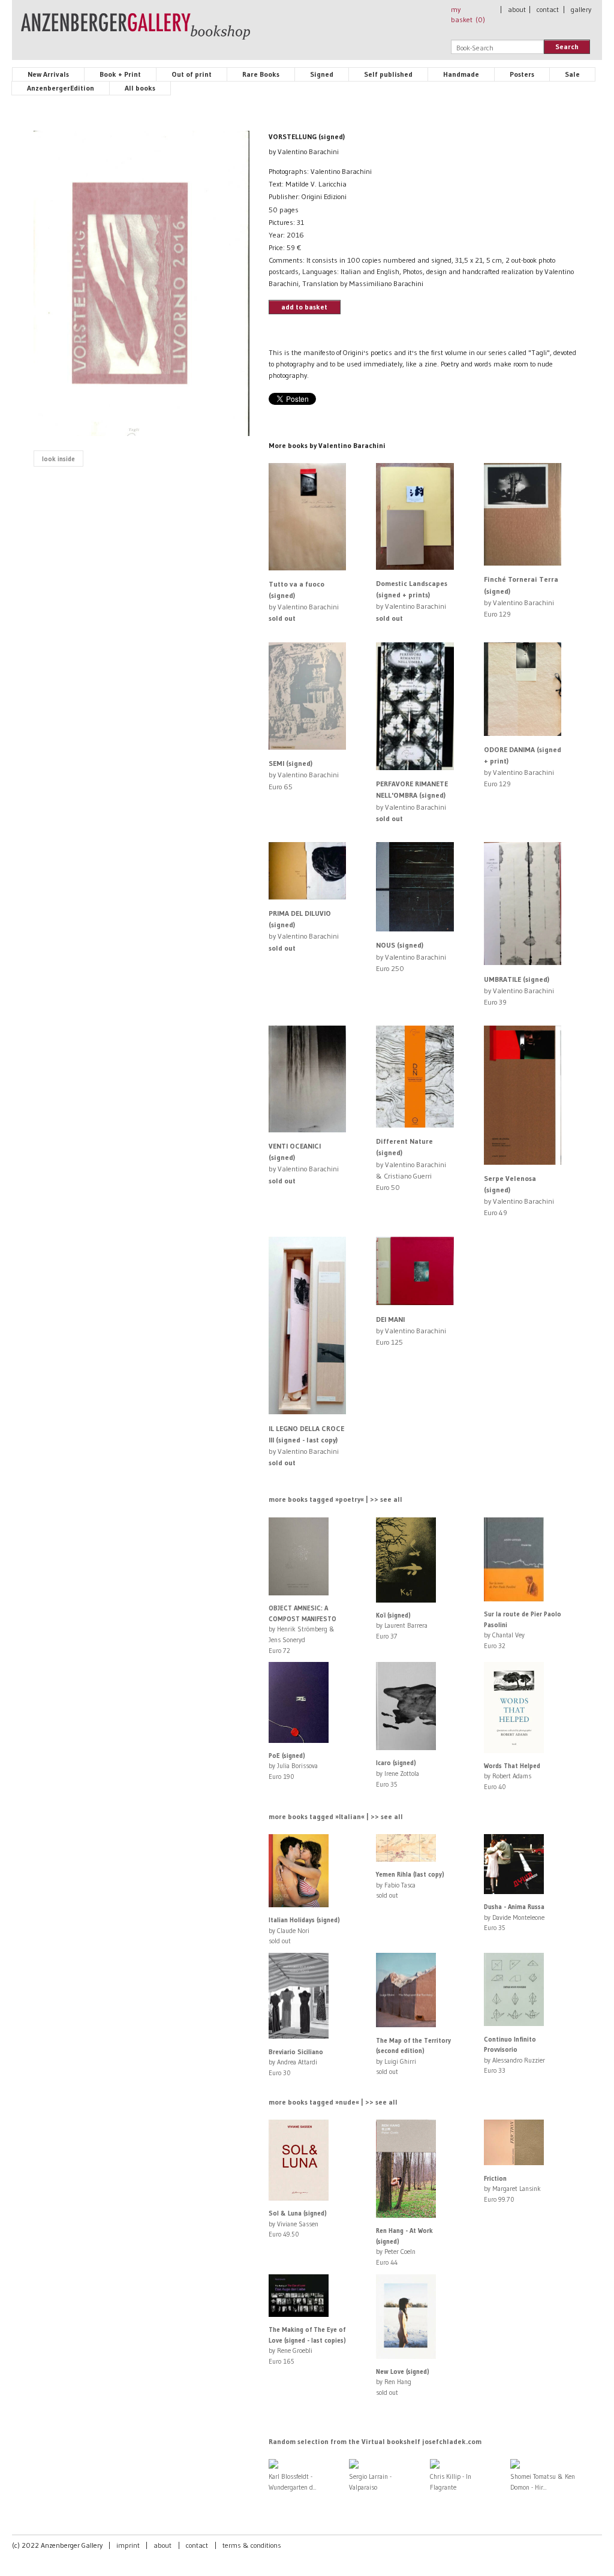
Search (567, 46)
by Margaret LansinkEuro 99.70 (512, 2189)
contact (548, 9)
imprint (128, 2545)
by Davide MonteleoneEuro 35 (514, 1917)
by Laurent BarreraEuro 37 (402, 1626)
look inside (58, 459)
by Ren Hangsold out (403, 2382)
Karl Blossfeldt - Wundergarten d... (293, 2482)
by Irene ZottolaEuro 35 (398, 1773)
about (517, 9)
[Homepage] (136, 32)
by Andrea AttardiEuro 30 (296, 2062)
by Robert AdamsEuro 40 (512, 1776)
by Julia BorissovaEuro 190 (293, 1766)
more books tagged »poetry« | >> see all (335, 1499)
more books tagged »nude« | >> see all (333, 2102)
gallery (581, 9)
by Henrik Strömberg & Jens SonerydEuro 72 (303, 1629)
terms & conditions (252, 2545)
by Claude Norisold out (304, 1930)
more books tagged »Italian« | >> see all (336, 1816)
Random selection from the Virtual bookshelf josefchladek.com (375, 2441)
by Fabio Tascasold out (410, 1885)
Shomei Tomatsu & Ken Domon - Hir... (543, 2482)
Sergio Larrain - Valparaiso (370, 2482)
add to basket (304, 307)
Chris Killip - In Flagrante (451, 2482)
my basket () (468, 14)
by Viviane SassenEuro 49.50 (298, 2224)
